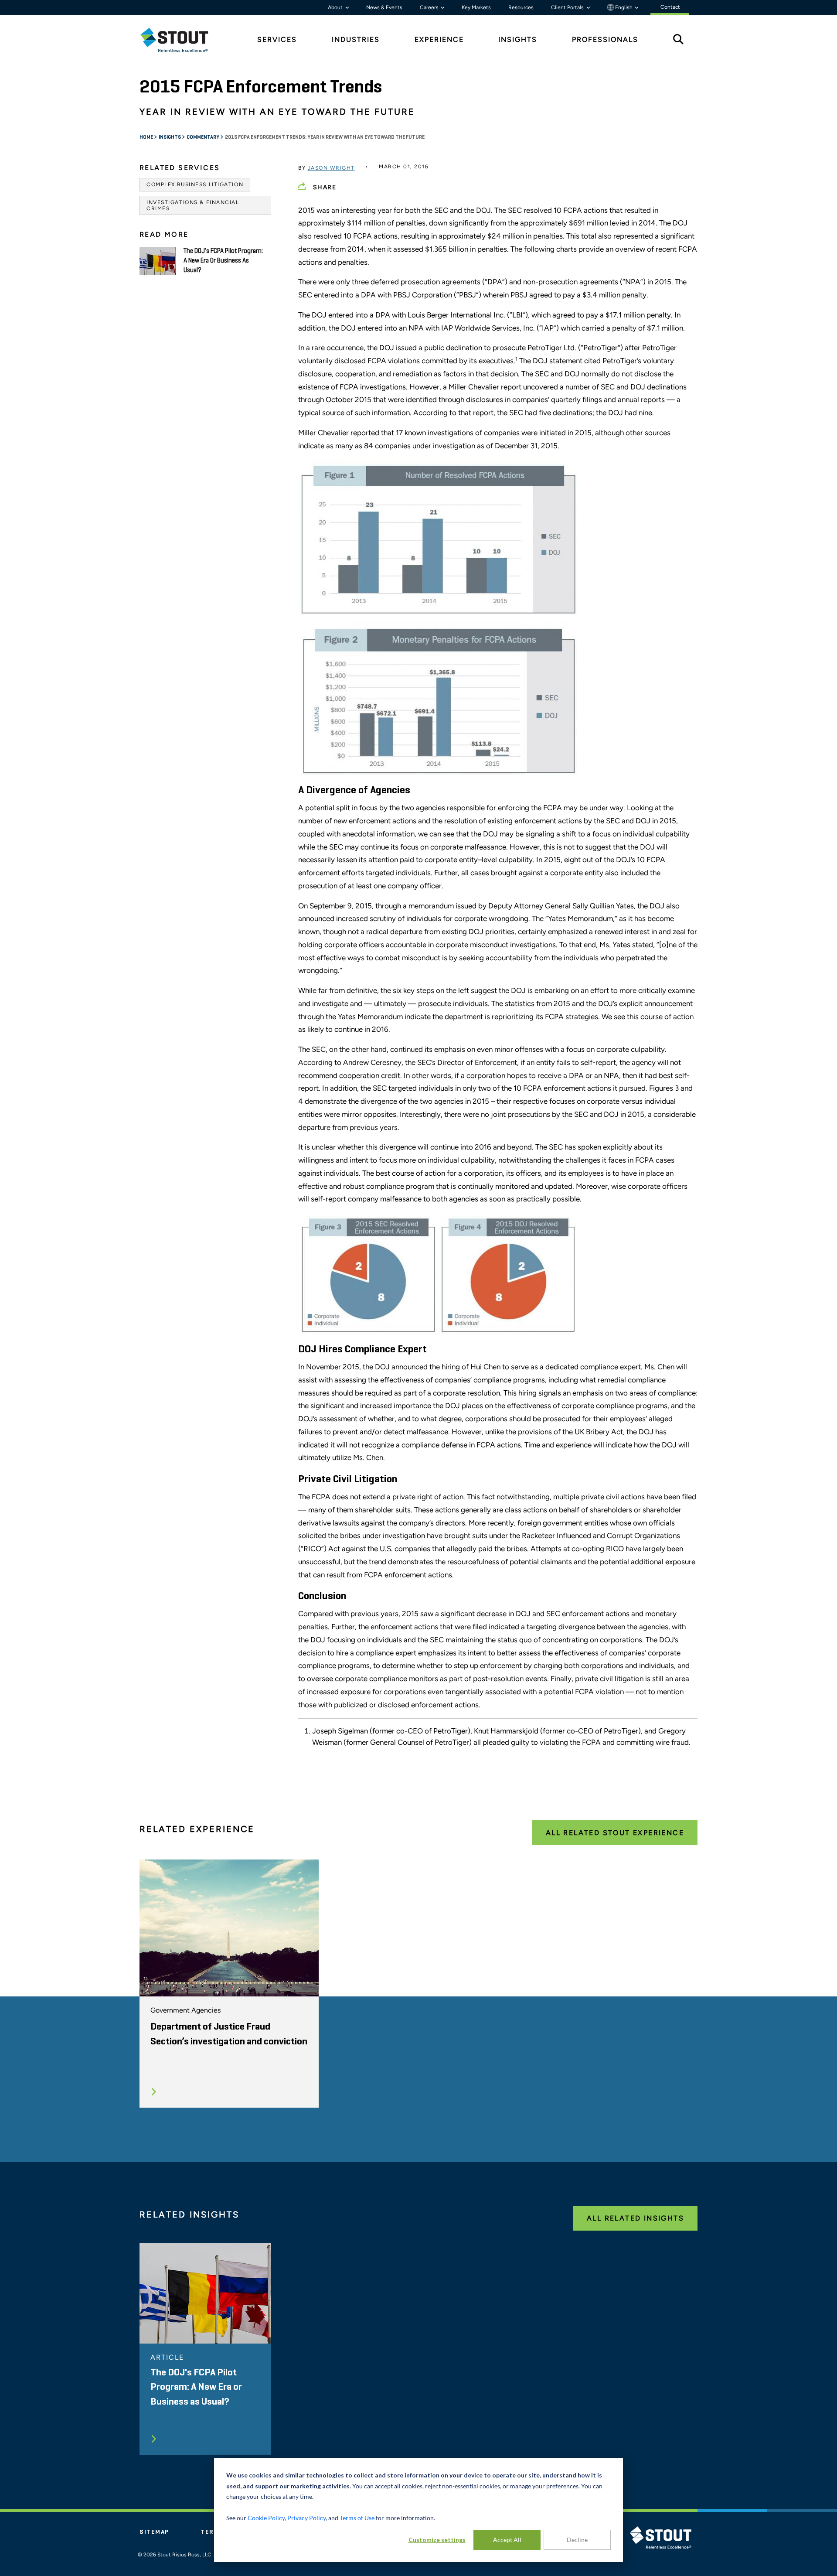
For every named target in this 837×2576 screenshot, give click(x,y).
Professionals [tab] (605, 39)
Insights (170, 137)
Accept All (507, 2540)
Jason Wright (331, 168)
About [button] (336, 7)
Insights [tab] (518, 39)
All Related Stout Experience (615, 1833)
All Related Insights (635, 2218)
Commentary (203, 137)
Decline (577, 2540)
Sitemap (154, 2532)
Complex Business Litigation (195, 184)
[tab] (181, 40)
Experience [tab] (439, 39)
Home (147, 137)
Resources (521, 7)
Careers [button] (430, 7)
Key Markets (476, 7)
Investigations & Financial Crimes (193, 205)
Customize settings (437, 2540)
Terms (212, 2532)
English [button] (624, 7)
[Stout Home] (181, 40)
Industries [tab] (356, 39)
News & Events (384, 7)
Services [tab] (277, 39)
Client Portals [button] (568, 7)
